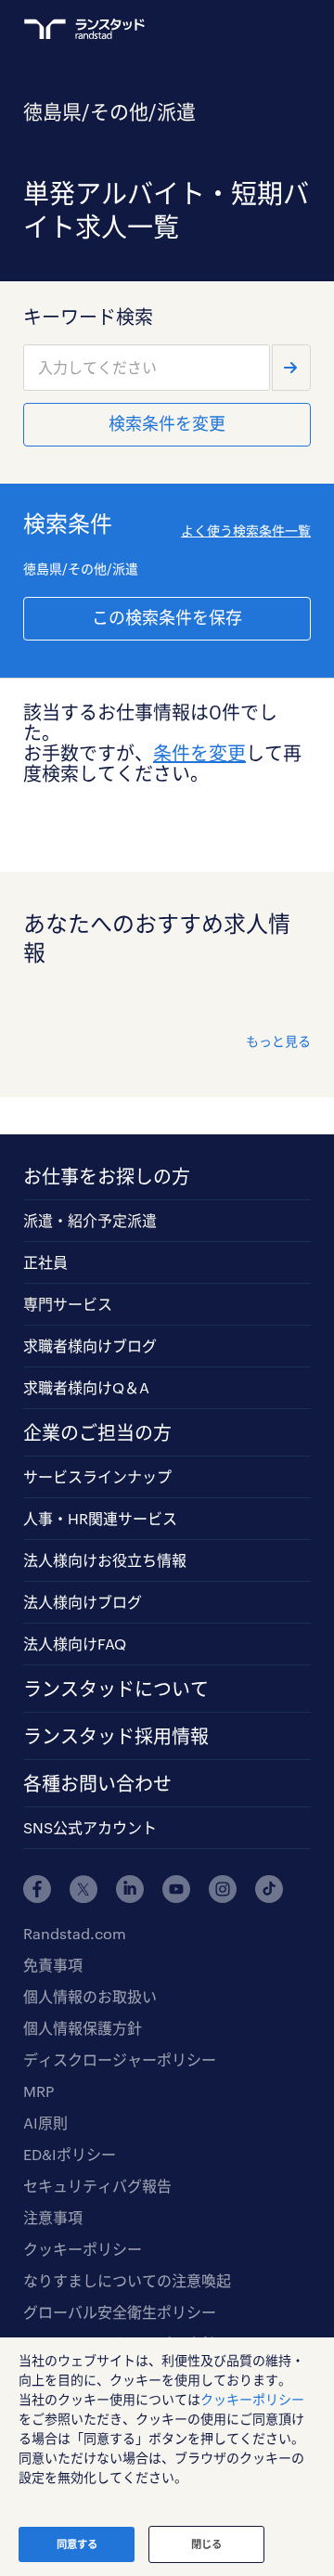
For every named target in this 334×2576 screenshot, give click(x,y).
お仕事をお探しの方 (107, 1176)
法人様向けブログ (83, 1602)
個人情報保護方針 (83, 2028)
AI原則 (45, 2123)
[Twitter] (83, 1889)
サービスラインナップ (97, 1476)
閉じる (206, 2544)
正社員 (45, 1262)
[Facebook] (37, 1889)
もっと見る (278, 1041)
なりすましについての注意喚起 (127, 2280)
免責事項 (53, 1965)
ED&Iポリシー (70, 2154)
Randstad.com (75, 1933)
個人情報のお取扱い (90, 1996)
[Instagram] (223, 1889)
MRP (39, 2091)
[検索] (291, 368)
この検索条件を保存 (167, 617)
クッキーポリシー (83, 2249)
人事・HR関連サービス (100, 1518)
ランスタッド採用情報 (116, 1736)
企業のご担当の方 (97, 1432)
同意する (77, 2544)
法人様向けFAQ (75, 1644)
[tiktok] (269, 1889)
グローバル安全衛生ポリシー (120, 2312)
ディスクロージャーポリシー (120, 2059)
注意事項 (53, 2217)
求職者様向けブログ (90, 1346)
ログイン (265, 29)
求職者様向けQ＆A (86, 1387)
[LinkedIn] (130, 1889)
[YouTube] (176, 1889)
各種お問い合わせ (97, 1783)
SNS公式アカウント (90, 1827)
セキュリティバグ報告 (97, 2186)
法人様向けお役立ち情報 (105, 1560)
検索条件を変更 (167, 423)
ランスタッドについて (116, 1689)
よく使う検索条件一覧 (246, 531)
